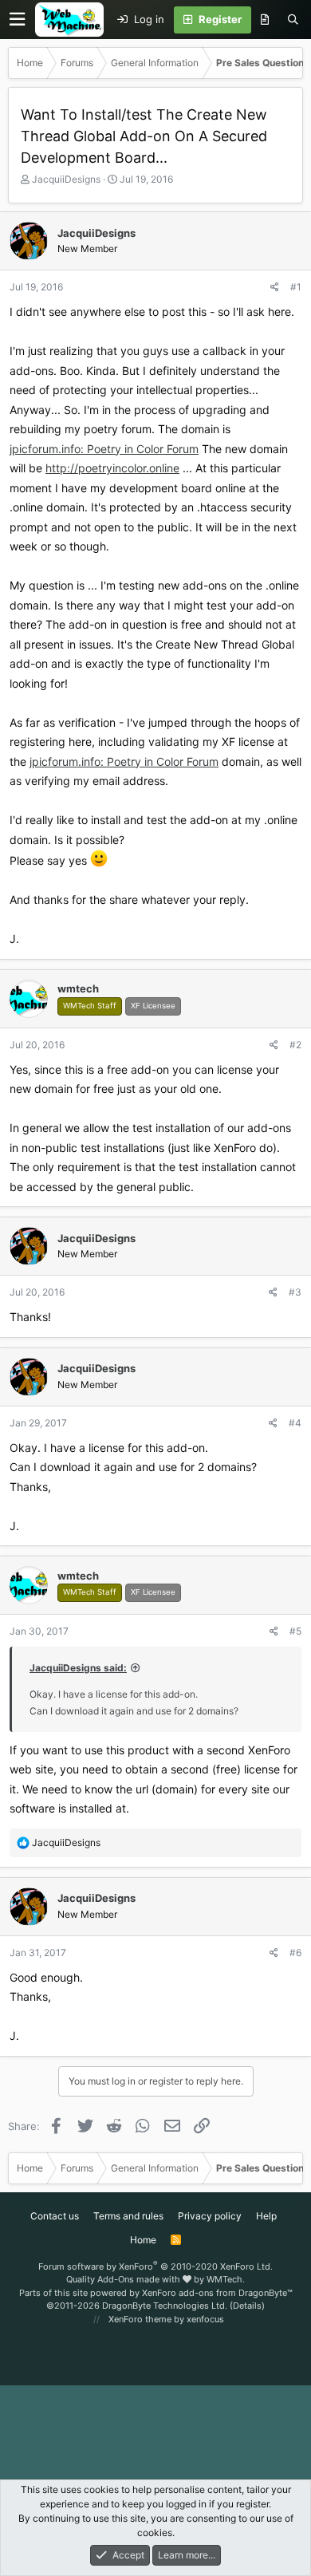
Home (143, 2240)
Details (247, 2306)
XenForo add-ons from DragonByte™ (217, 2293)
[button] (17, 20)
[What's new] (265, 20)
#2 (295, 1045)
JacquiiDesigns (66, 179)
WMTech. (226, 2279)
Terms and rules (128, 2216)
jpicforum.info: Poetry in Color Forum (104, 449)
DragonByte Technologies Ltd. (165, 2306)
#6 (295, 1953)
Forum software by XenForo (155, 2266)
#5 (295, 1631)
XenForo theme (140, 2319)
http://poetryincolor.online (112, 468)
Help (266, 2216)
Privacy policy (210, 2216)
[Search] (293, 20)
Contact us (55, 2216)
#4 (295, 1423)
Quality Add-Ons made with (124, 2279)
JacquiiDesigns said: (78, 1668)
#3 (295, 1292)
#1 (296, 287)
